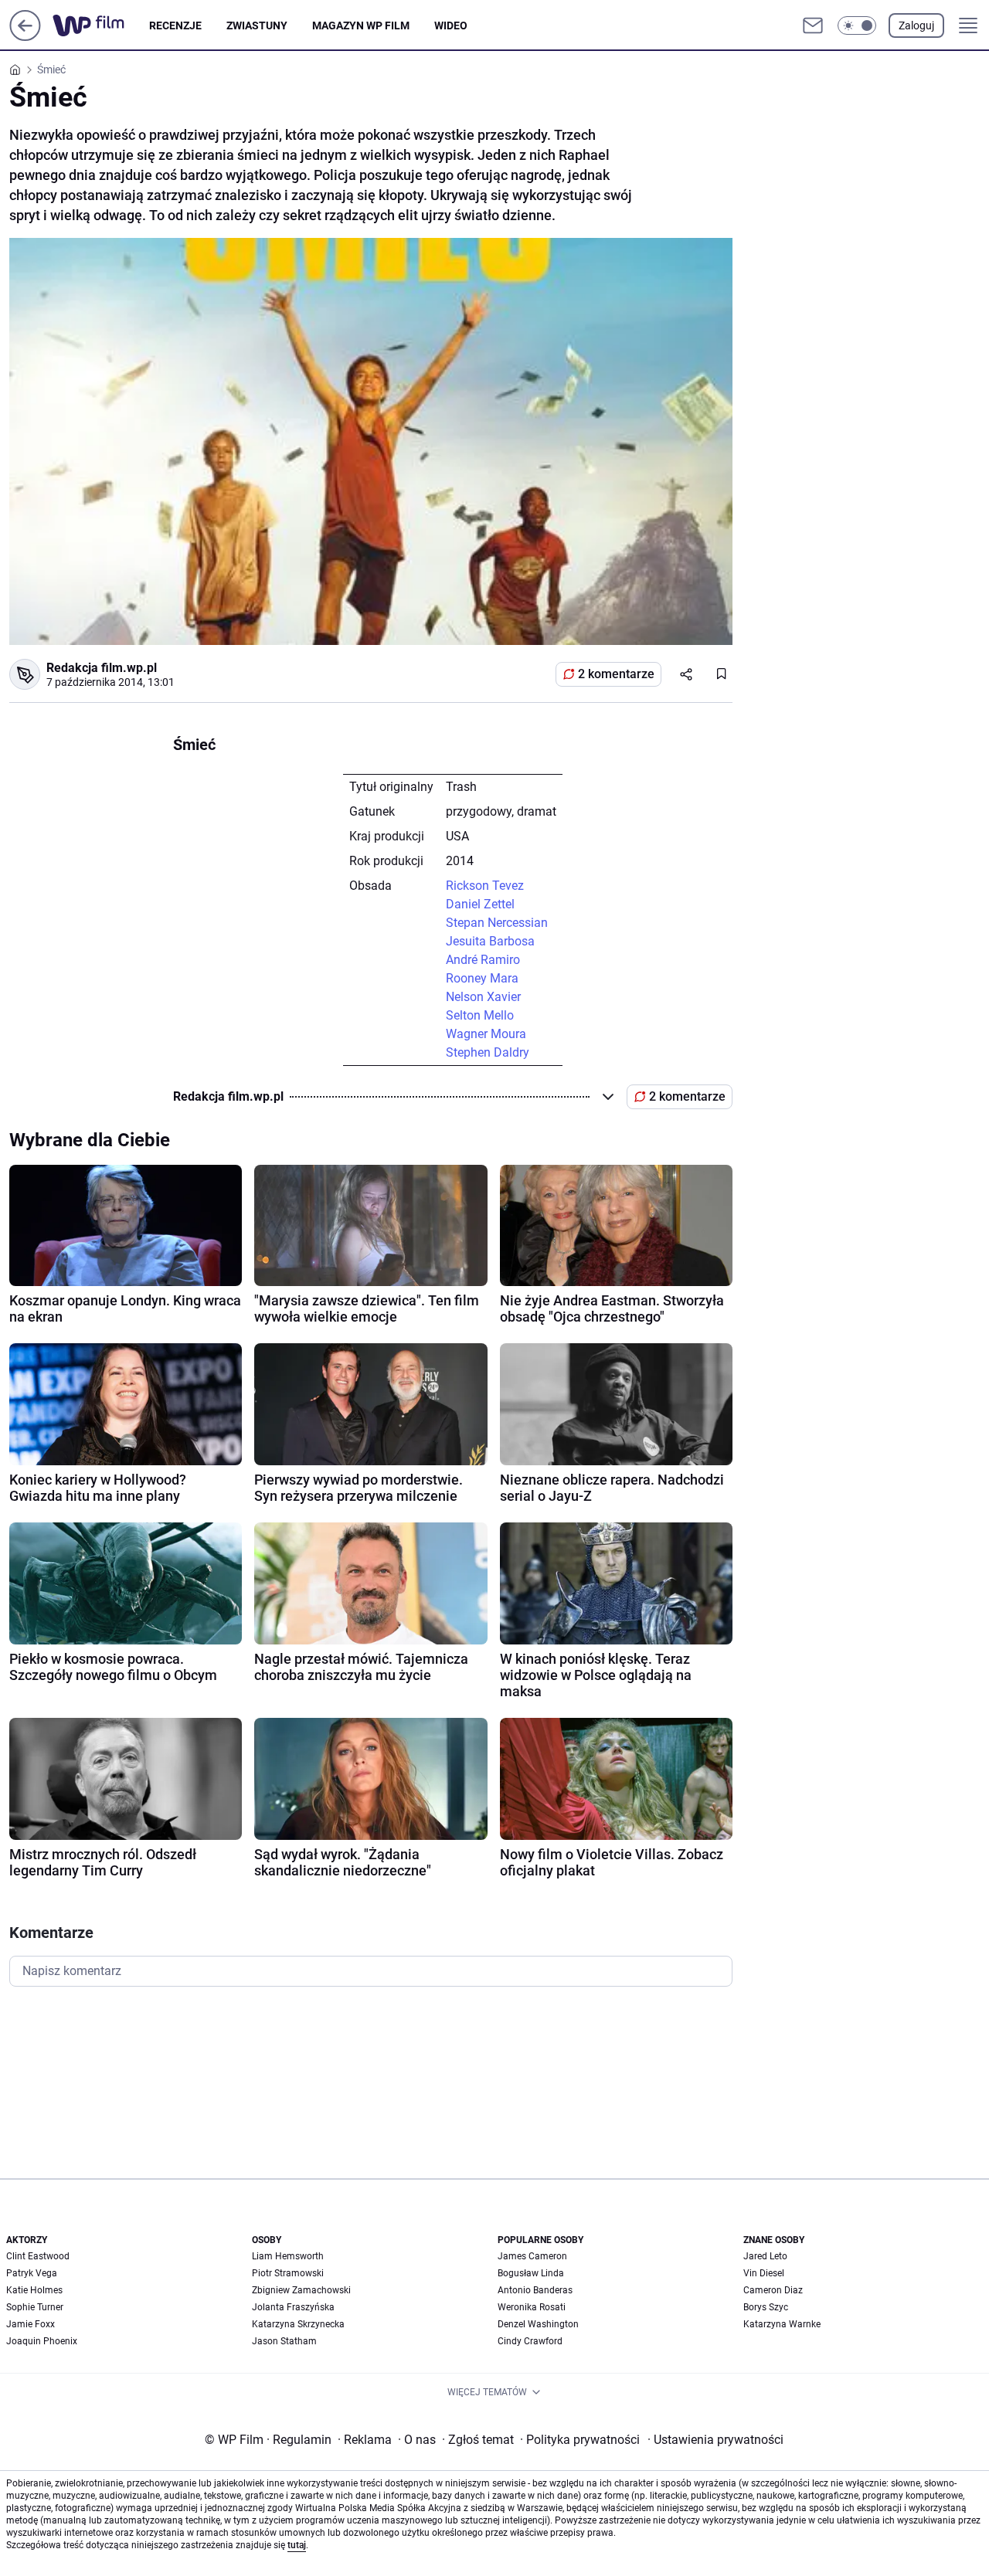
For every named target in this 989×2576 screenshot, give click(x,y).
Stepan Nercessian (497, 923)
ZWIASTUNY (257, 25)
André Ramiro (483, 960)
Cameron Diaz (773, 2290)
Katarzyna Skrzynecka (298, 2324)
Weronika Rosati (532, 2307)
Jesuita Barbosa (490, 941)
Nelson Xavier (483, 997)
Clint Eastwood (38, 2256)
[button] (857, 25)
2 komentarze (616, 674)
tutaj (297, 2545)
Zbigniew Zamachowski (301, 2290)
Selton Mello (480, 1015)
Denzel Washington (538, 2324)
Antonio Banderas (535, 2290)
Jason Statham (284, 2341)
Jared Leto (765, 2256)
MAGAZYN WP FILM (361, 25)
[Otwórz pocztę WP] (813, 25)
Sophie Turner (35, 2307)
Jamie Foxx (31, 2324)
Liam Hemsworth (288, 2256)
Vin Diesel (764, 2273)
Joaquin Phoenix (42, 2341)
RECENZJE (175, 25)
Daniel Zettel (480, 904)
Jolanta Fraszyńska (293, 2307)
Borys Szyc (766, 2307)
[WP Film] (101, 25)
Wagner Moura (486, 1034)
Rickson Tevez (485, 886)
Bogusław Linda (531, 2273)
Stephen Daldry (488, 1052)
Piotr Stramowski (288, 2273)
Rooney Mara (482, 978)
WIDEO (451, 25)
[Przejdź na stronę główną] (25, 37)
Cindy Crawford (530, 2341)
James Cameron (532, 2256)
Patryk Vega (32, 2273)
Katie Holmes (34, 2290)
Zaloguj (916, 25)
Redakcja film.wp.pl (102, 668)
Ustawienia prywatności (715, 2440)
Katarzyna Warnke (782, 2324)
